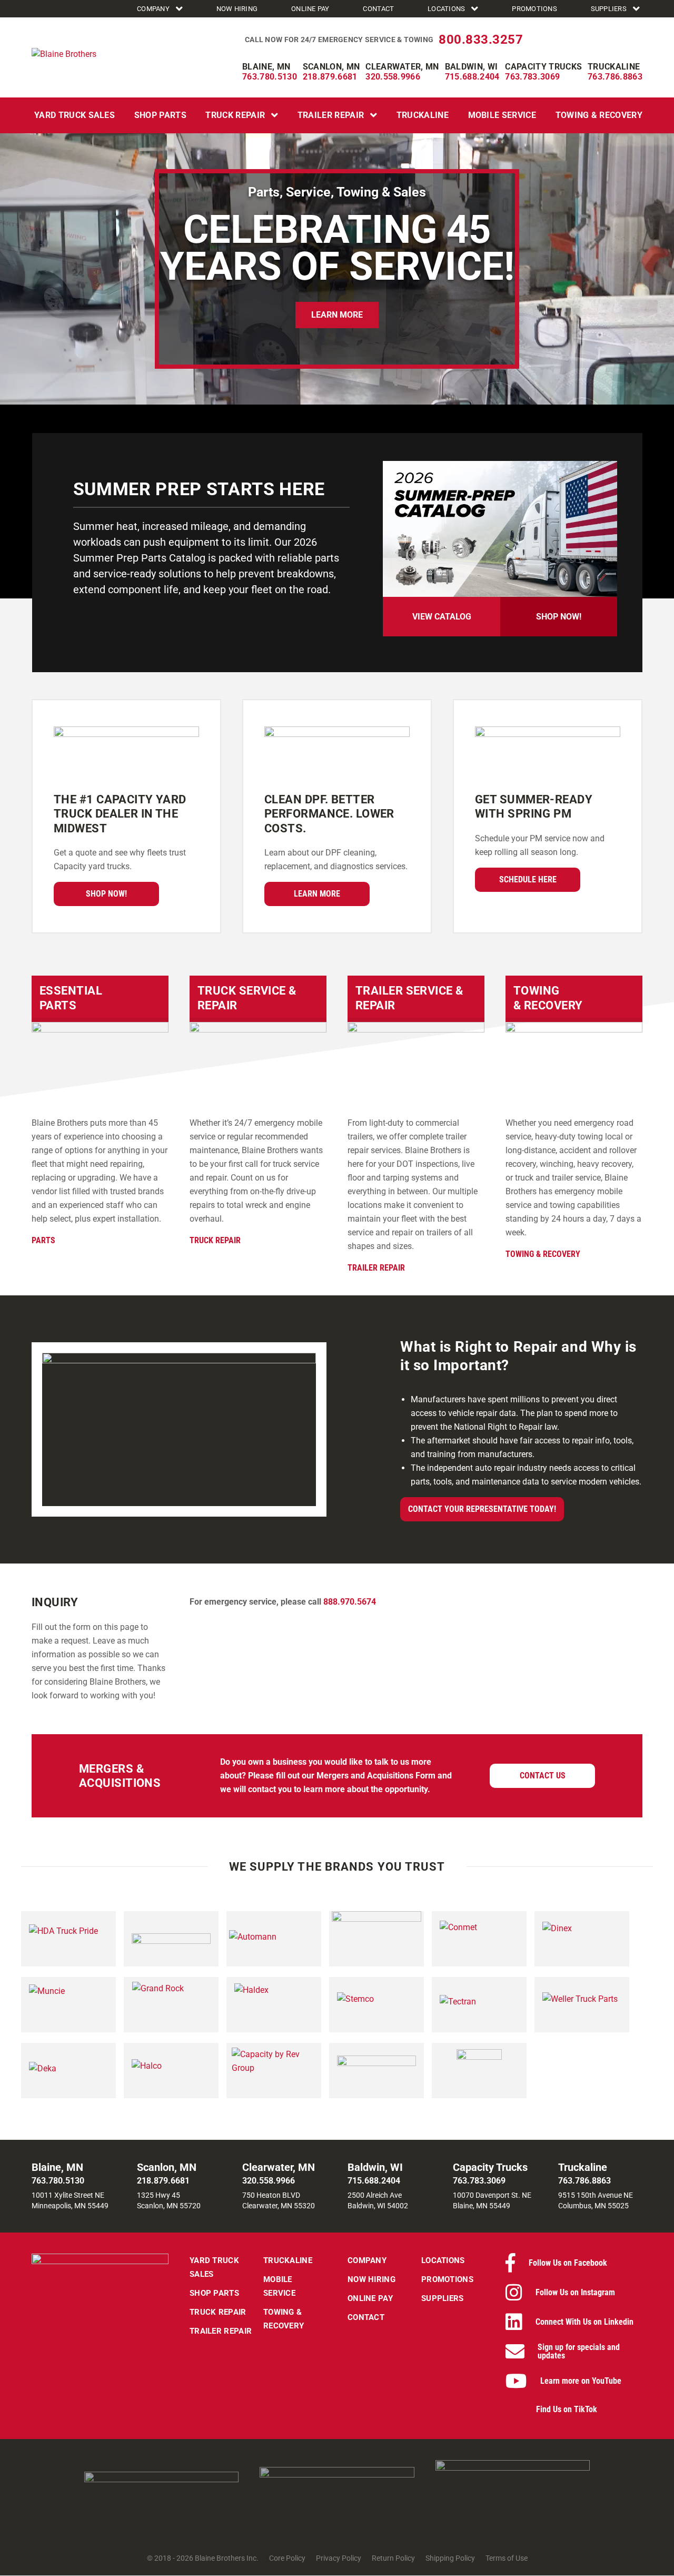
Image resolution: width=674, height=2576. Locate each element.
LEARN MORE (337, 315)
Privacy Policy (339, 2559)
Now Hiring (237, 9)
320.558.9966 (393, 77)
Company (153, 9)
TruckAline (423, 115)
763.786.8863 (615, 77)
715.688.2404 (472, 77)
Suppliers (609, 9)
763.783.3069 (532, 77)
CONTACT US (543, 1776)
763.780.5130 (270, 77)
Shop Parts (160, 115)
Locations (446, 9)
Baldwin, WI (472, 67)
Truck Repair (235, 115)
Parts (43, 1240)
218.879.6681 (330, 77)
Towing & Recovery (599, 115)
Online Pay (310, 9)
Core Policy (287, 2559)
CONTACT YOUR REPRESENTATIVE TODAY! (482, 1509)
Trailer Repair (331, 115)
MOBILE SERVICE (502, 115)
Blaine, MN (266, 67)
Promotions (534, 9)
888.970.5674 (350, 1602)
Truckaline (614, 67)
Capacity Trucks (543, 67)
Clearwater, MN (402, 67)
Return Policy (393, 2559)
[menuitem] (161, 9)
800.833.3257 (481, 40)
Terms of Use (507, 2559)
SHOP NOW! (559, 617)
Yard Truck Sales (75, 115)
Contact (378, 9)
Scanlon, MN (331, 67)
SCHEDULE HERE (528, 879)
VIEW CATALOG (442, 617)
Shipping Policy (450, 2559)
